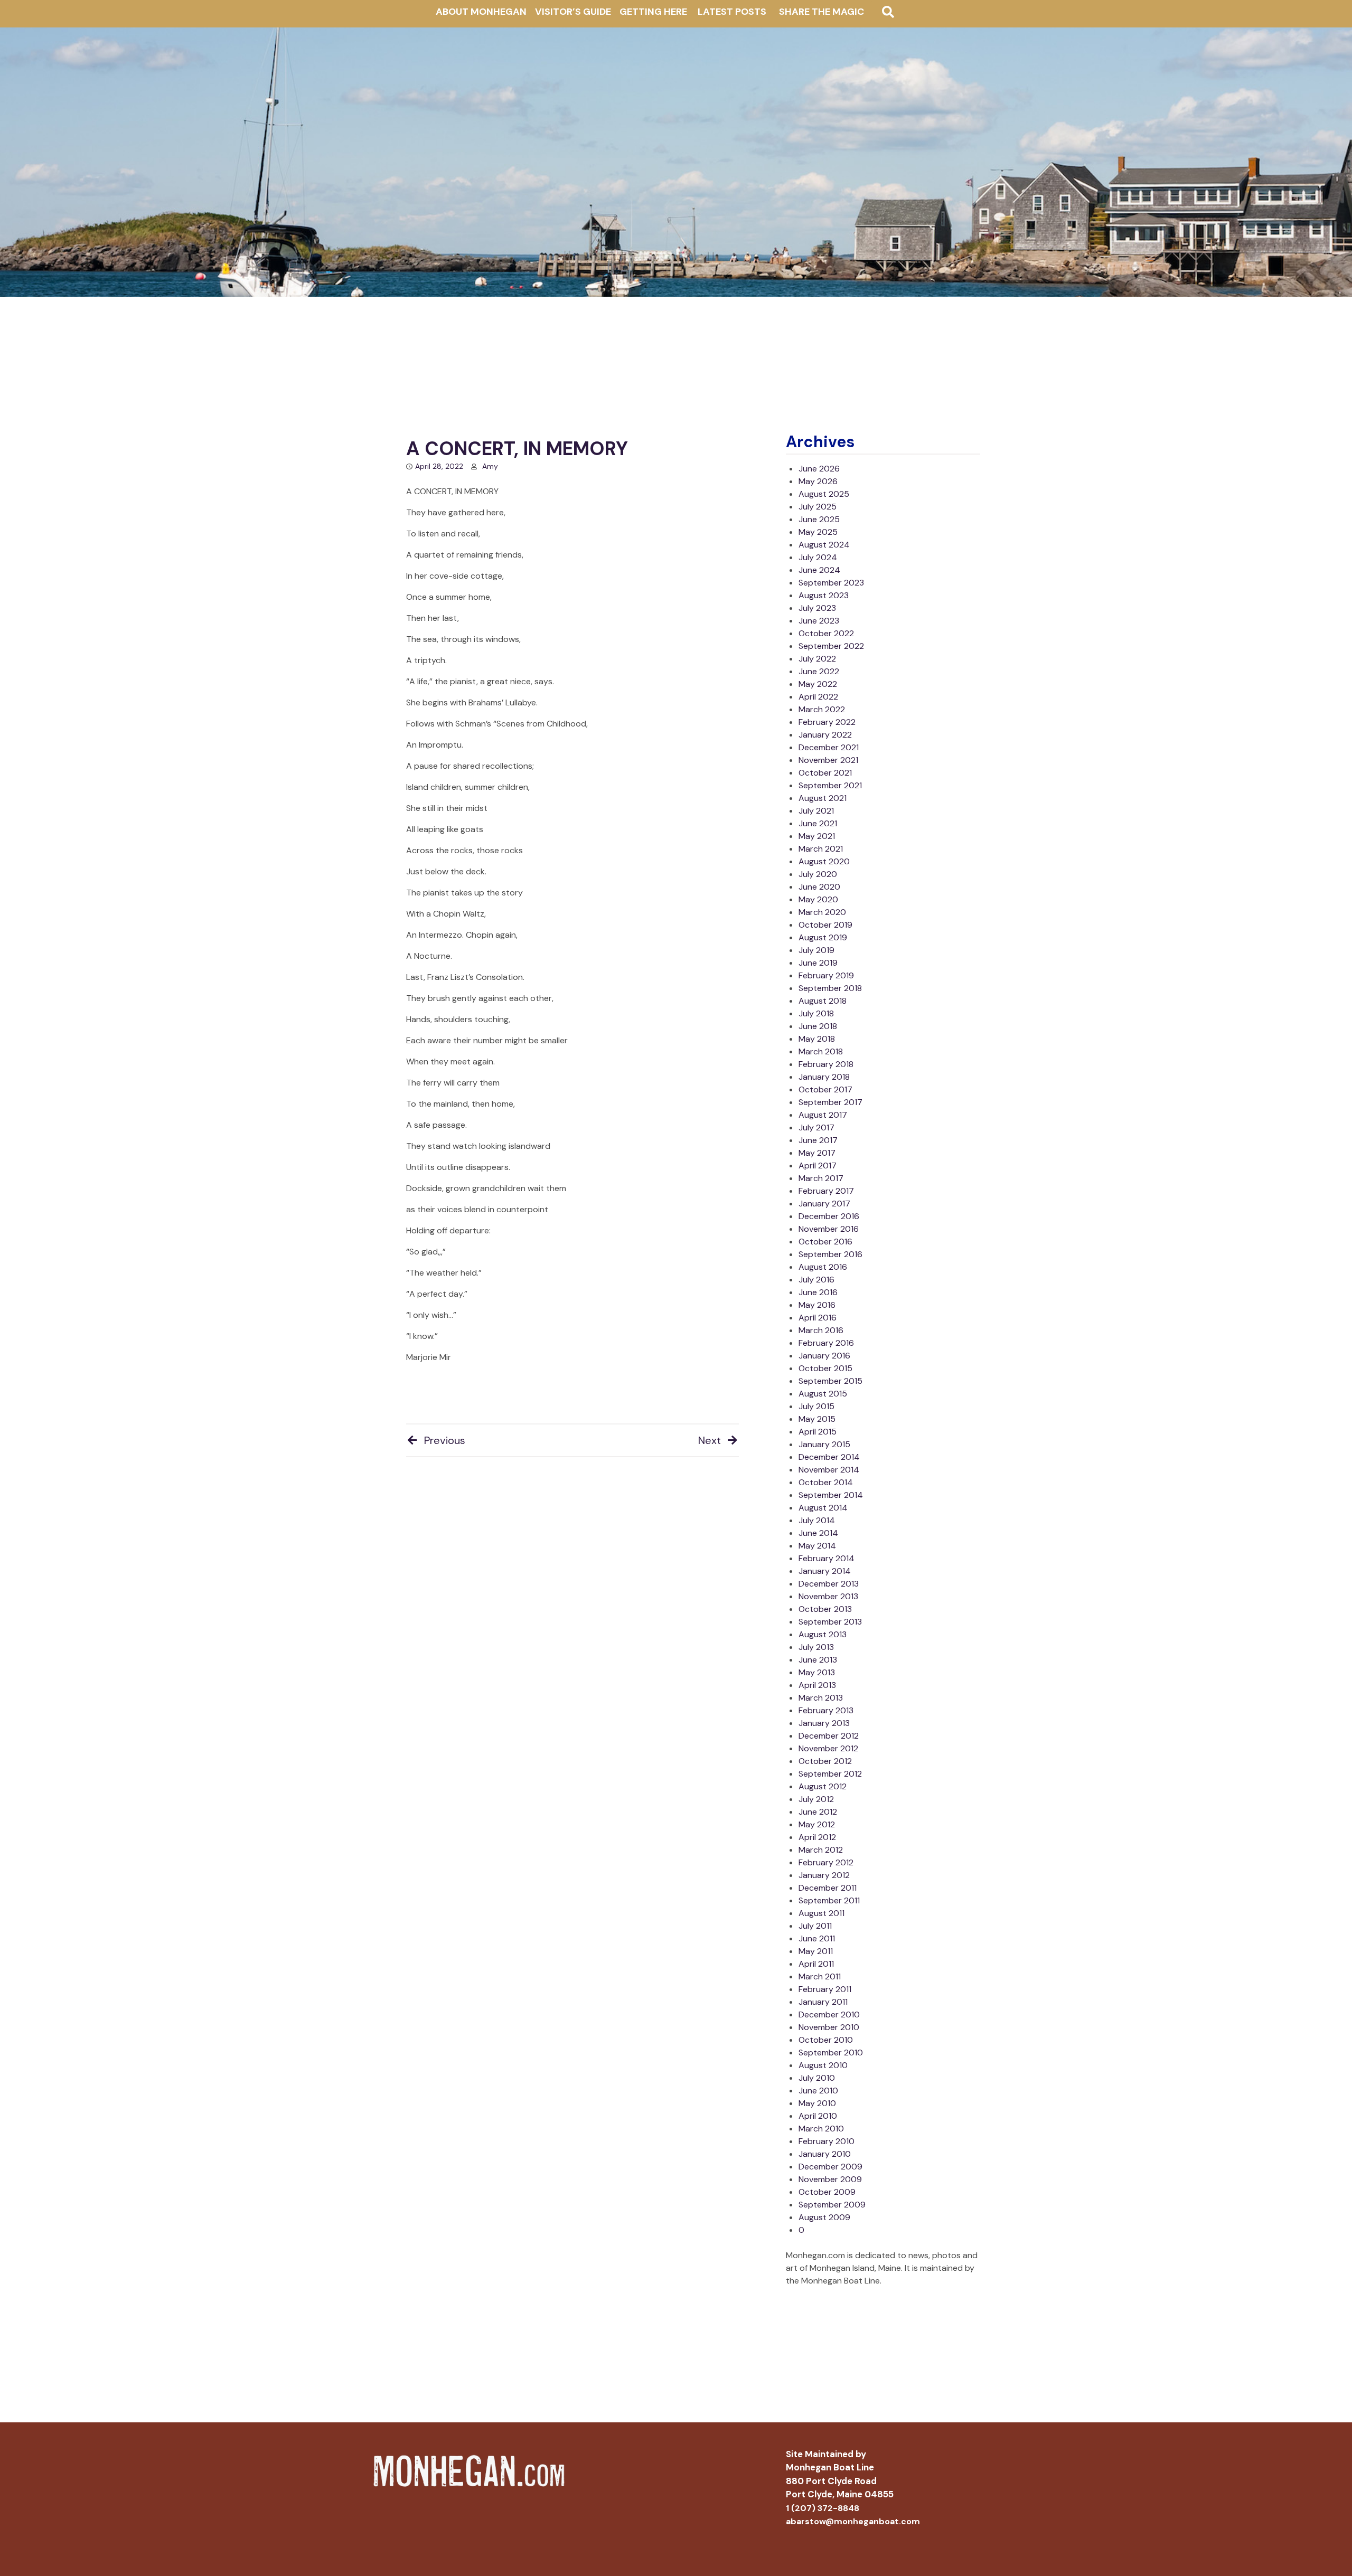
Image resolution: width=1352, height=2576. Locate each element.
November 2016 (829, 1229)
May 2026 (818, 481)
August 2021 (823, 798)
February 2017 (826, 1191)
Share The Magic (821, 12)
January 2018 (824, 1077)
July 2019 (816, 950)
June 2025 (819, 519)
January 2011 (823, 2002)
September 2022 (831, 646)
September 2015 (830, 1381)
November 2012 (828, 1748)
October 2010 (826, 2040)
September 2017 (830, 1102)
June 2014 (818, 1533)
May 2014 (817, 1546)
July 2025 (818, 507)
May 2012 (817, 1824)
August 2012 (823, 1786)
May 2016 (817, 1305)
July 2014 (817, 1520)
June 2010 (818, 2091)
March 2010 (821, 2129)
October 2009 (827, 2192)
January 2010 (825, 2154)
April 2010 (818, 2116)
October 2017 (825, 1089)
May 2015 (817, 1419)
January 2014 (825, 1571)
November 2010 (829, 2027)
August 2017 (823, 1115)
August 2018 (823, 1001)
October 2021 (825, 773)
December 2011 (828, 1888)
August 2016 (823, 1267)
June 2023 (819, 621)
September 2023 (831, 583)
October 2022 (826, 633)
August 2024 (824, 545)
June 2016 (818, 1292)
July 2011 (815, 1926)
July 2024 (818, 557)
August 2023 (824, 595)
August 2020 (824, 861)
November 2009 (830, 2179)
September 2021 (830, 785)
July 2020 (818, 874)
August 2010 (823, 2065)
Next (710, 1440)
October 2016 (825, 1242)
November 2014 (829, 1470)
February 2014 (827, 1558)
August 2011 (821, 1913)
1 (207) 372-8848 (823, 2508)
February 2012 (826, 1862)
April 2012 (817, 1837)
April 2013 (817, 1685)
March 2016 (821, 1330)
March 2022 (822, 709)
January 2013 (824, 1723)
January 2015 (824, 1444)
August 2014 (823, 1508)
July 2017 (816, 1127)
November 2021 (828, 760)
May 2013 (817, 1672)
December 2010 (829, 2014)
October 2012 (825, 1761)
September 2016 (830, 1254)
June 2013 (818, 1660)
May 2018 (817, 1039)
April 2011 (816, 1964)
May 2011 (816, 1951)
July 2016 (816, 1280)
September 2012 (830, 1774)
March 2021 (821, 849)
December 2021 (829, 747)
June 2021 (818, 823)
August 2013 (823, 1634)
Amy (490, 466)
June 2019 (818, 963)
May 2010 (817, 2103)
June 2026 (819, 469)
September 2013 (830, 1622)
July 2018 (816, 1013)
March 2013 (821, 1698)
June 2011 (817, 1938)
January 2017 (824, 1204)
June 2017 (818, 1140)
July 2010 (817, 2078)
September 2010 (831, 2053)
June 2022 (819, 671)
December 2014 (829, 1457)
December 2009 (830, 2167)
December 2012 (829, 1736)
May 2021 (817, 836)
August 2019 (823, 937)
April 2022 (818, 697)
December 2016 (829, 1216)
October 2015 (825, 1368)
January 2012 (824, 1875)
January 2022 (825, 735)
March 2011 (820, 1976)
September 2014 (831, 1495)
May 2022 (818, 684)
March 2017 (821, 1178)
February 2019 (826, 975)
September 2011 (829, 1900)
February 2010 (827, 2141)
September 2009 (832, 2205)
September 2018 (830, 988)
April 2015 (818, 1432)
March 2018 (821, 1051)
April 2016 (818, 1318)
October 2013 (825, 1609)
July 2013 (816, 1647)
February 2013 (826, 1710)
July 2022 (817, 659)
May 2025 (818, 532)
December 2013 (829, 1584)
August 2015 (823, 1394)
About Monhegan (481, 12)
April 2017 (818, 1166)
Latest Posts (732, 12)
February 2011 (825, 1989)
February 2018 (826, 1064)
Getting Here (653, 12)
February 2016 (826, 1343)
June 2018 (818, 1026)
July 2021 (816, 811)
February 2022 (827, 722)
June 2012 (818, 1812)
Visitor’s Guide (573, 12)
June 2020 (819, 887)
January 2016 (824, 1356)
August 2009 (824, 2217)
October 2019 (825, 925)
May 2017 (817, 1153)
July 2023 (817, 608)
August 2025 (824, 494)
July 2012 (816, 1799)
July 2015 (816, 1406)
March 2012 (821, 1850)
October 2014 (826, 1482)
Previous (445, 1440)
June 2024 (819, 570)
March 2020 (822, 912)
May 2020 (818, 899)
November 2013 (828, 1596)
